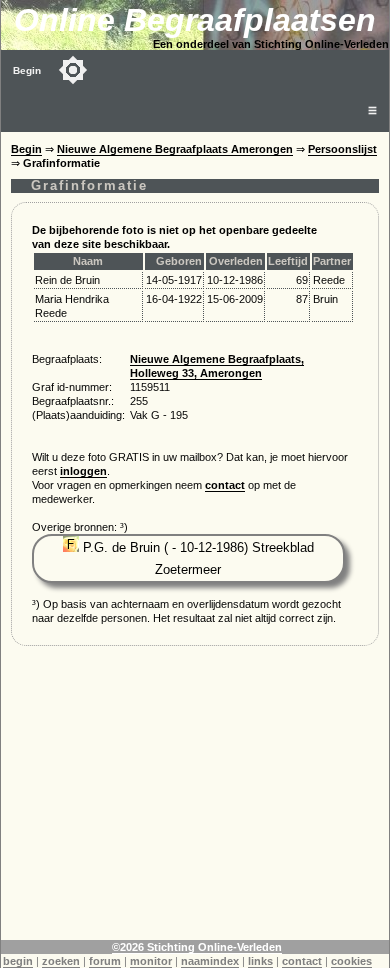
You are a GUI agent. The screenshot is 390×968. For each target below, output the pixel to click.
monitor (151, 961)
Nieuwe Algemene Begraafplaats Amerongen (175, 149)
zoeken (61, 961)
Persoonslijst (342, 149)
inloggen (83, 471)
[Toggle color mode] (73, 70)
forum (105, 961)
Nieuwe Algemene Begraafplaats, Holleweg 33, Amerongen (217, 366)
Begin (27, 70)
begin (18, 961)
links (260, 961)
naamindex (210, 961)
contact (225, 485)
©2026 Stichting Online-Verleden (197, 947)
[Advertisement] (195, 800)
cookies (351, 961)
